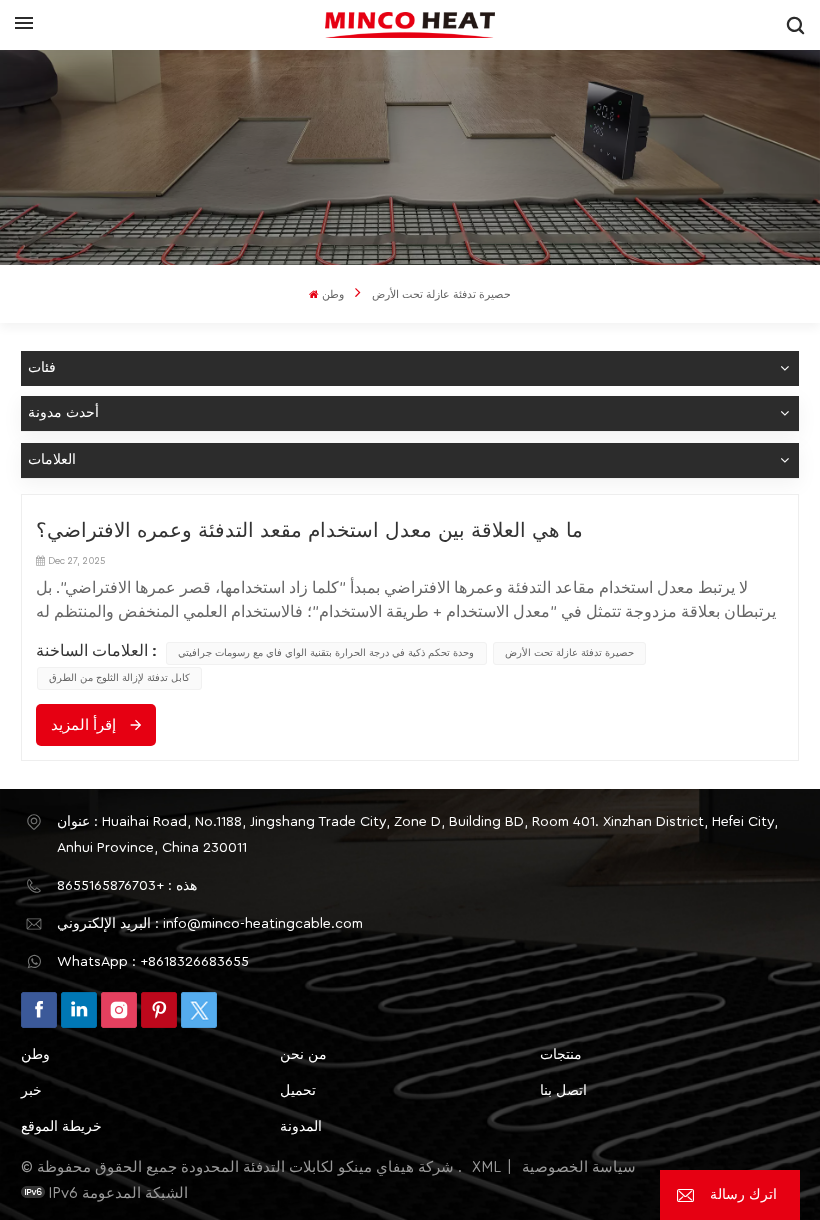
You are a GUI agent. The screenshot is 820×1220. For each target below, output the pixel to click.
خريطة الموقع (61, 1127)
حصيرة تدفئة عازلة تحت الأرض (569, 653)
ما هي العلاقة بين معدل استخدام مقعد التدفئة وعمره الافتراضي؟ (309, 531)
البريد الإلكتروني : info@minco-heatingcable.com (210, 924)
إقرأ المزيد (83, 725)
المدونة (301, 1127)
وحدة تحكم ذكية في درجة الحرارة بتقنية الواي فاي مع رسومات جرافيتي (326, 653)
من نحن (303, 1055)
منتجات (561, 1055)
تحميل (298, 1091)
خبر (31, 1091)
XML (486, 1167)
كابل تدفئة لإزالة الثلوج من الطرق (119, 678)
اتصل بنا (563, 1091)
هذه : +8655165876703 (127, 886)
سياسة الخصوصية (579, 1167)
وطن (333, 295)
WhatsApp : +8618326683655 (153, 962)
